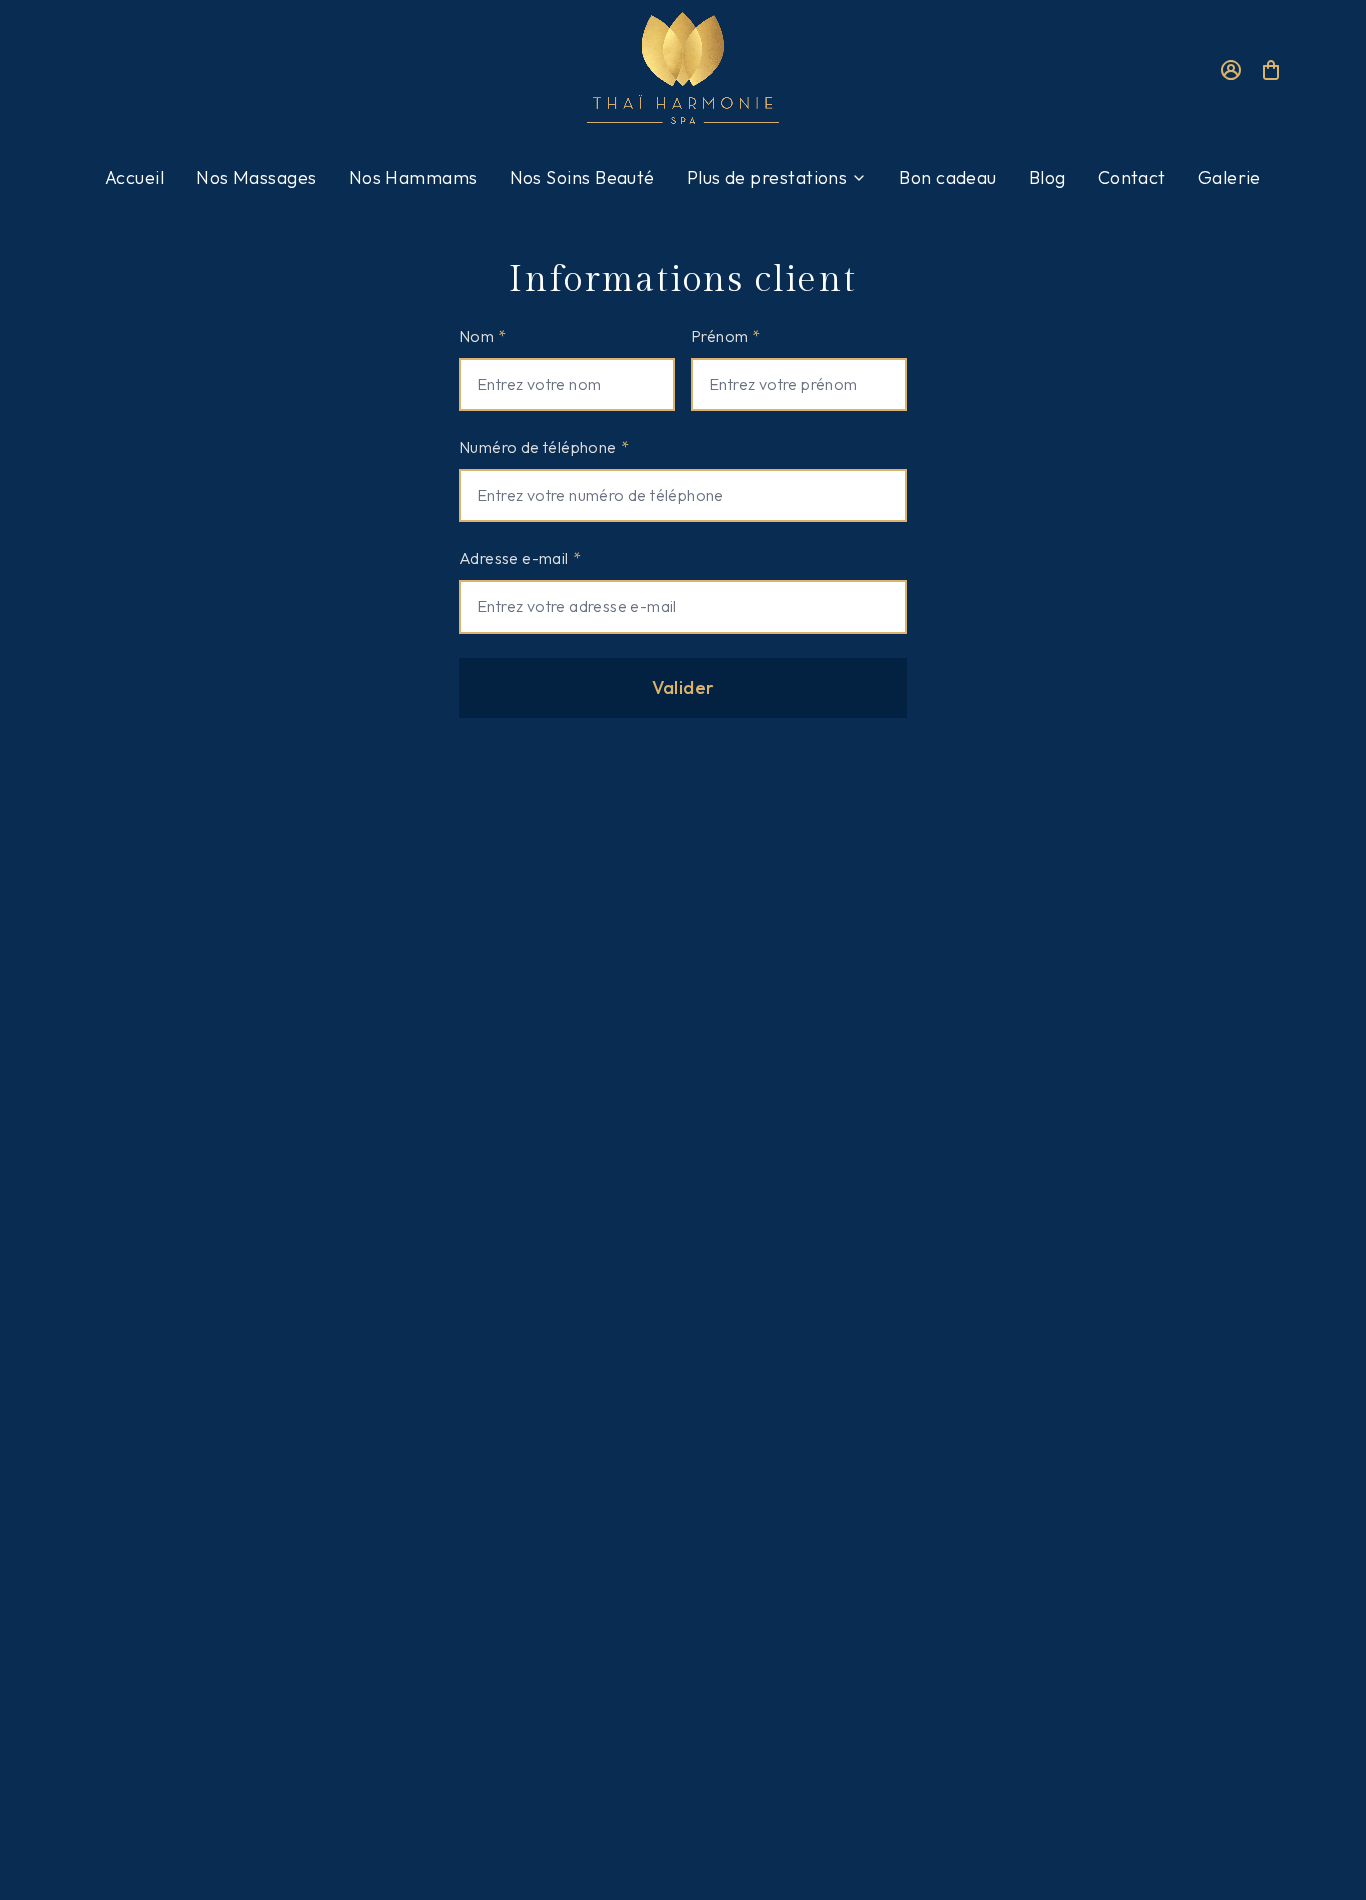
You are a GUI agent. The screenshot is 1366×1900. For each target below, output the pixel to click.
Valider (683, 687)
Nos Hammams (413, 177)
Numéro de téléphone (544, 447)
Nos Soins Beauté (582, 177)
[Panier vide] (1271, 74)
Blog (1047, 177)
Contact (1132, 177)
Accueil (134, 177)
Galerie (1229, 177)
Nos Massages (256, 177)
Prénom (726, 336)
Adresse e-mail (520, 558)
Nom (483, 336)
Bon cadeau (948, 177)
